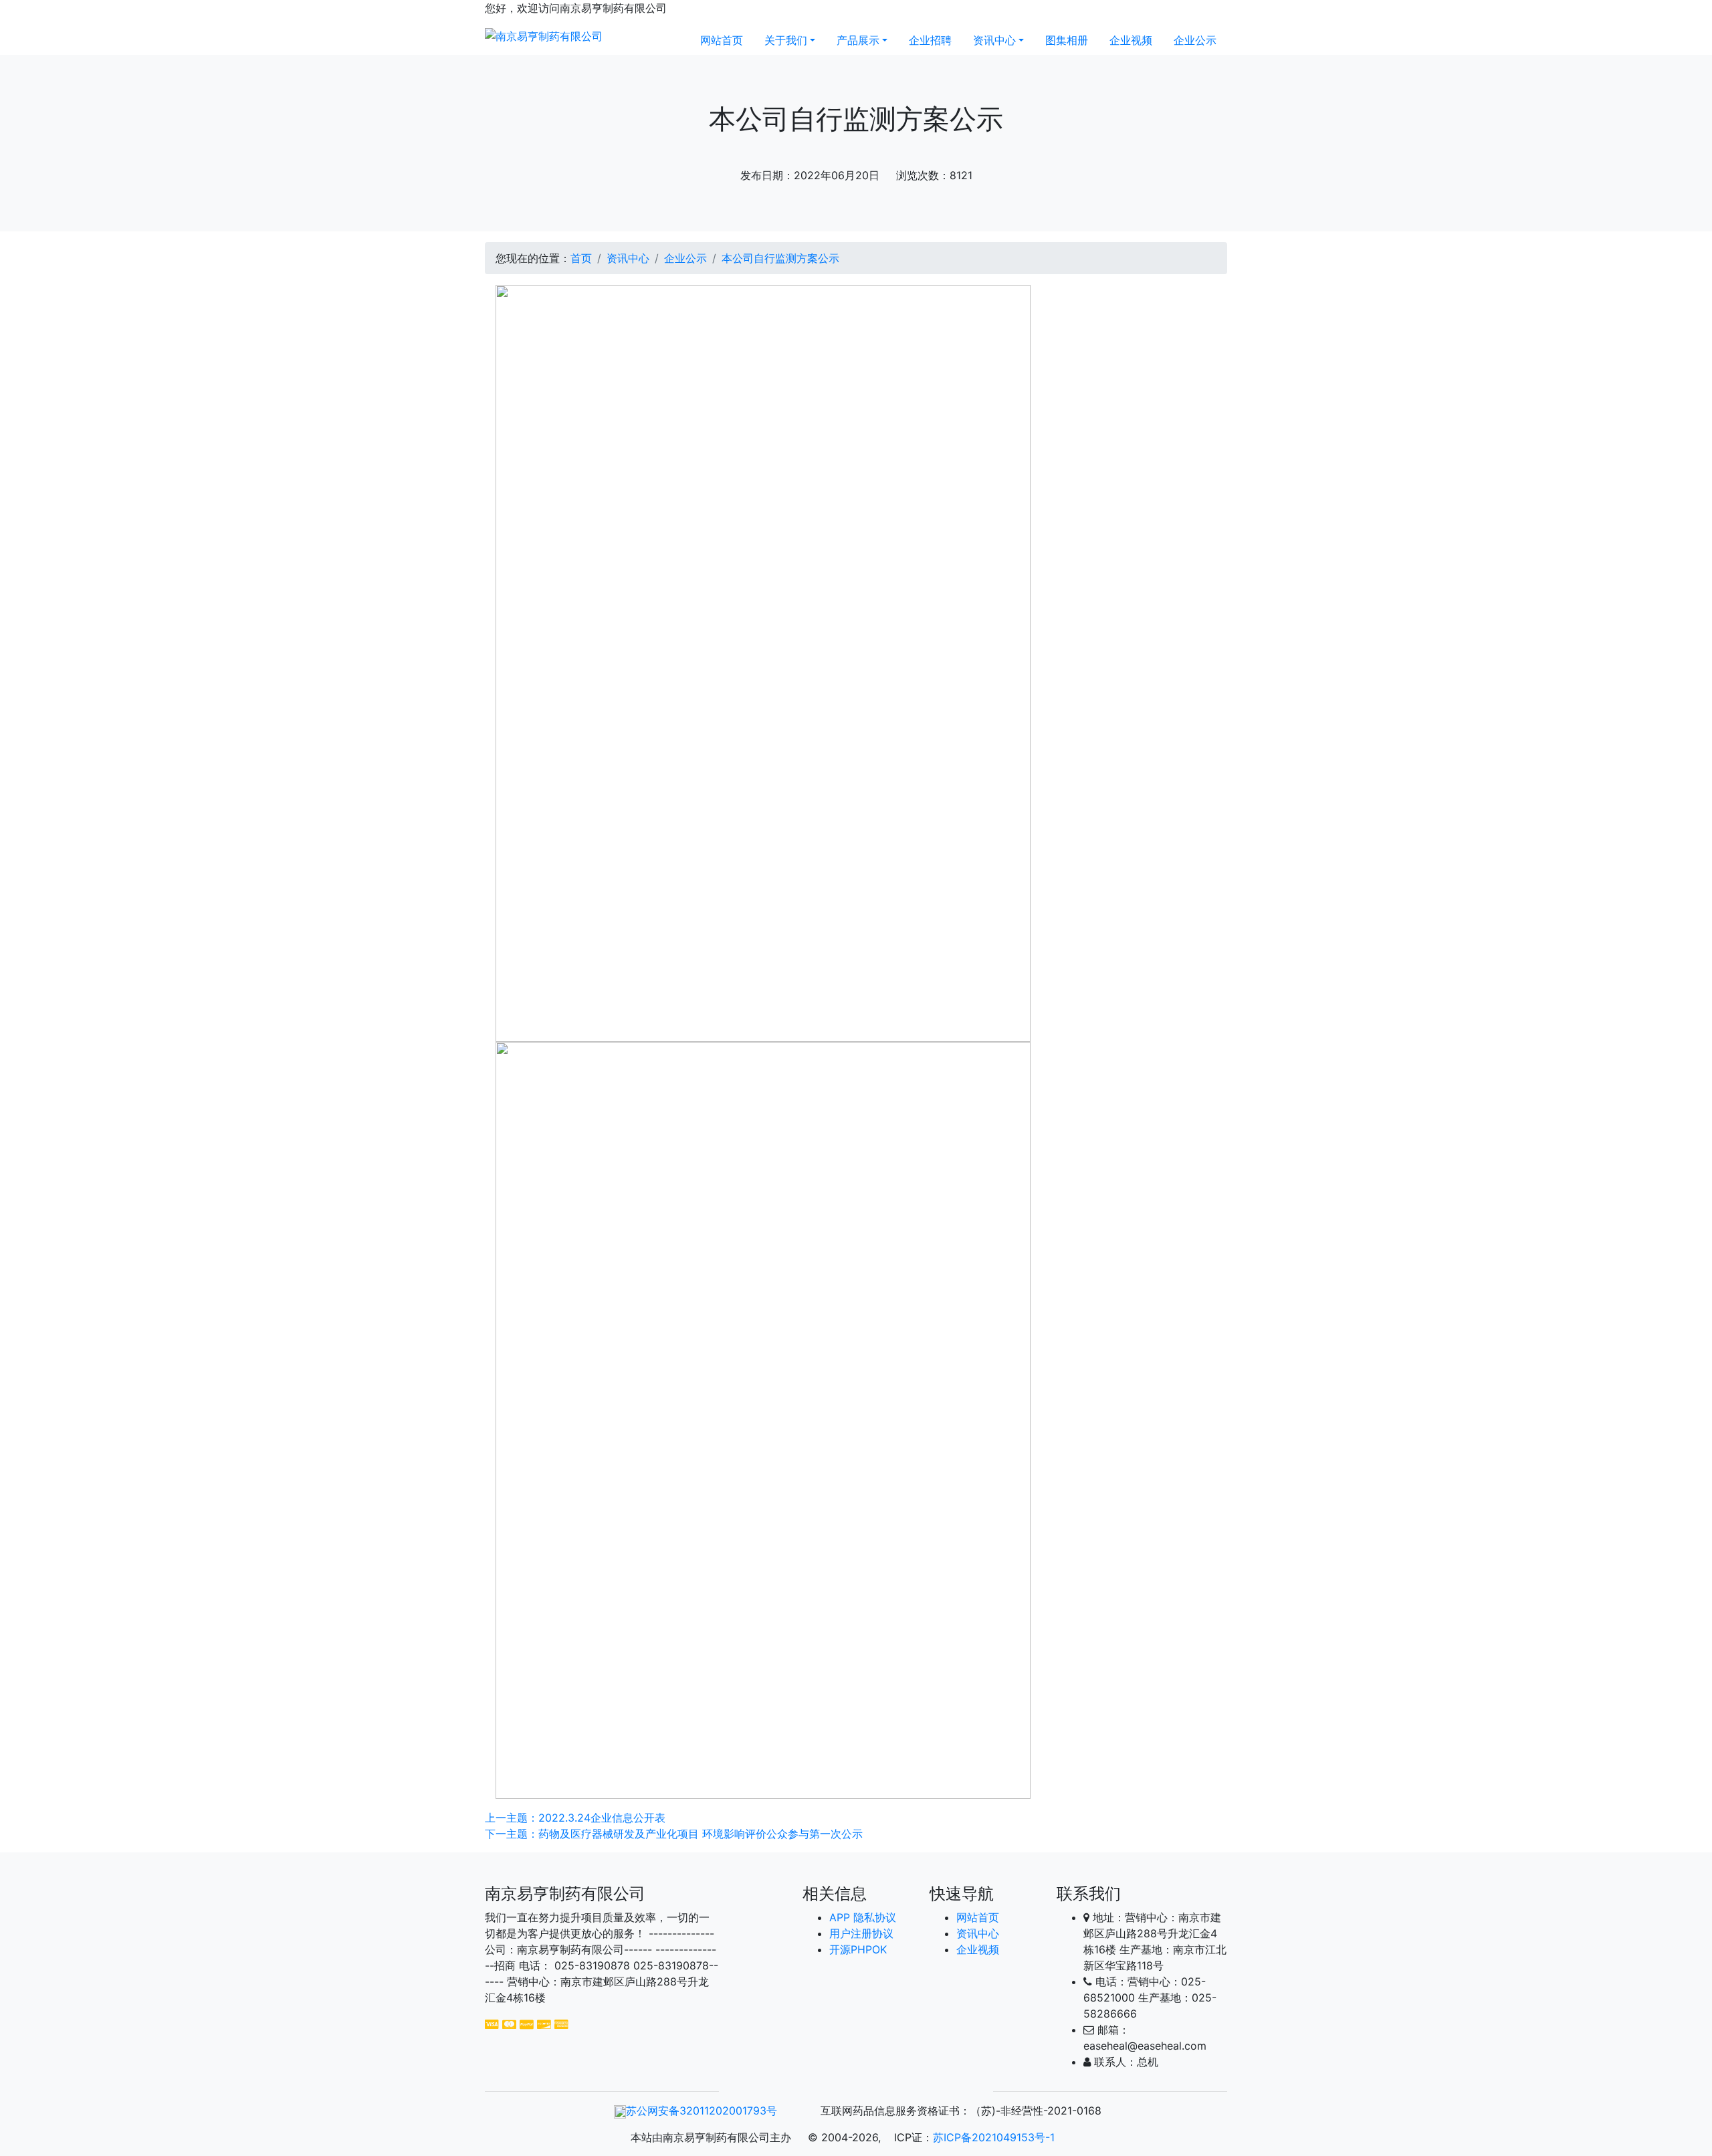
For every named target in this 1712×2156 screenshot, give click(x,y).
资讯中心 (628, 258)
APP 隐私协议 (863, 1917)
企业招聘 (930, 40)
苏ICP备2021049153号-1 (994, 2137)
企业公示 (1195, 40)
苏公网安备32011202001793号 (702, 2111)
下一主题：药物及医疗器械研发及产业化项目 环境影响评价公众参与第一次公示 (674, 1834)
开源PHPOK (858, 1949)
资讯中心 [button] (994, 40)
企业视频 (1131, 40)
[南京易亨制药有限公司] (544, 35)
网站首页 (722, 40)
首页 (581, 258)
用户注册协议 (861, 1933)
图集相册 (1067, 40)
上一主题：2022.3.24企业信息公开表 (575, 1818)
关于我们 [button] (786, 40)
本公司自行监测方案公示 (780, 258)
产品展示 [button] (858, 40)
